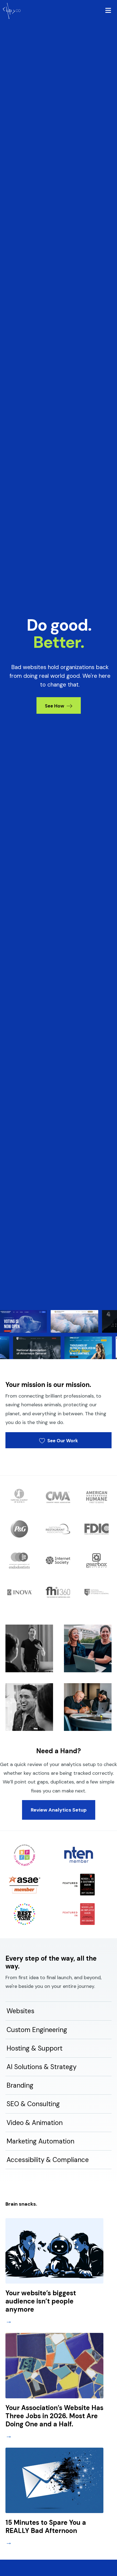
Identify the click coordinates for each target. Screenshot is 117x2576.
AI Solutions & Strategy (41, 2067)
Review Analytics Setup (59, 1810)
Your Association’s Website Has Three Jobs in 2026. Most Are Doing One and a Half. (54, 2416)
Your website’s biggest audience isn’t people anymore (41, 2301)
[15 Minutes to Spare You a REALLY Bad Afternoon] (54, 2480)
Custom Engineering (37, 2030)
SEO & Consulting (33, 2104)
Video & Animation (35, 2123)
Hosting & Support (35, 2048)
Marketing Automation (40, 2141)
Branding (20, 2085)
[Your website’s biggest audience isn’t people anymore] (54, 2250)
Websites (20, 2011)
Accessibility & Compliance (48, 2160)
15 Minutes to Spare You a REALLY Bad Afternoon (46, 2527)
